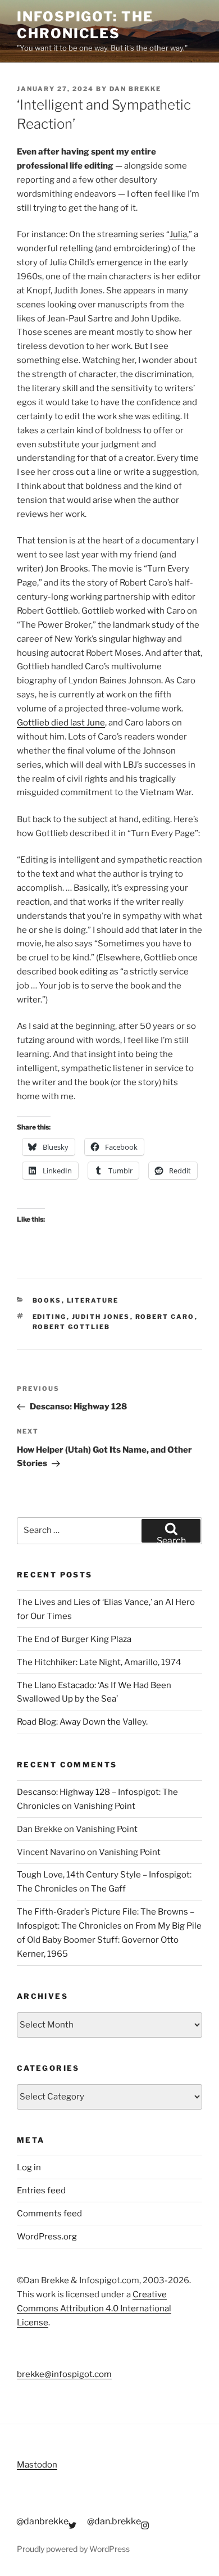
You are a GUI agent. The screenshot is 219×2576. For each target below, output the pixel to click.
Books (47, 1300)
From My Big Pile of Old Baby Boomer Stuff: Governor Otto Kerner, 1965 (109, 1940)
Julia (178, 234)
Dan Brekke (135, 89)
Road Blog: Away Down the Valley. (82, 1722)
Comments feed (49, 2214)
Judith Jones (101, 1317)
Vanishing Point (104, 1806)
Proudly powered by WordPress (73, 2549)
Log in (29, 2167)
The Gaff (108, 1889)
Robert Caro (165, 1317)
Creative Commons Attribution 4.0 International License (94, 2309)
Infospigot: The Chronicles (85, 25)
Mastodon (37, 2465)
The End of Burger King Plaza (74, 1639)
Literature (93, 1300)
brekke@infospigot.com (64, 2374)
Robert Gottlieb (72, 1327)
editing (50, 1317)
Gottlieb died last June (61, 723)
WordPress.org (47, 2237)
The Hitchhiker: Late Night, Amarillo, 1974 (99, 1662)
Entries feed (41, 2190)
